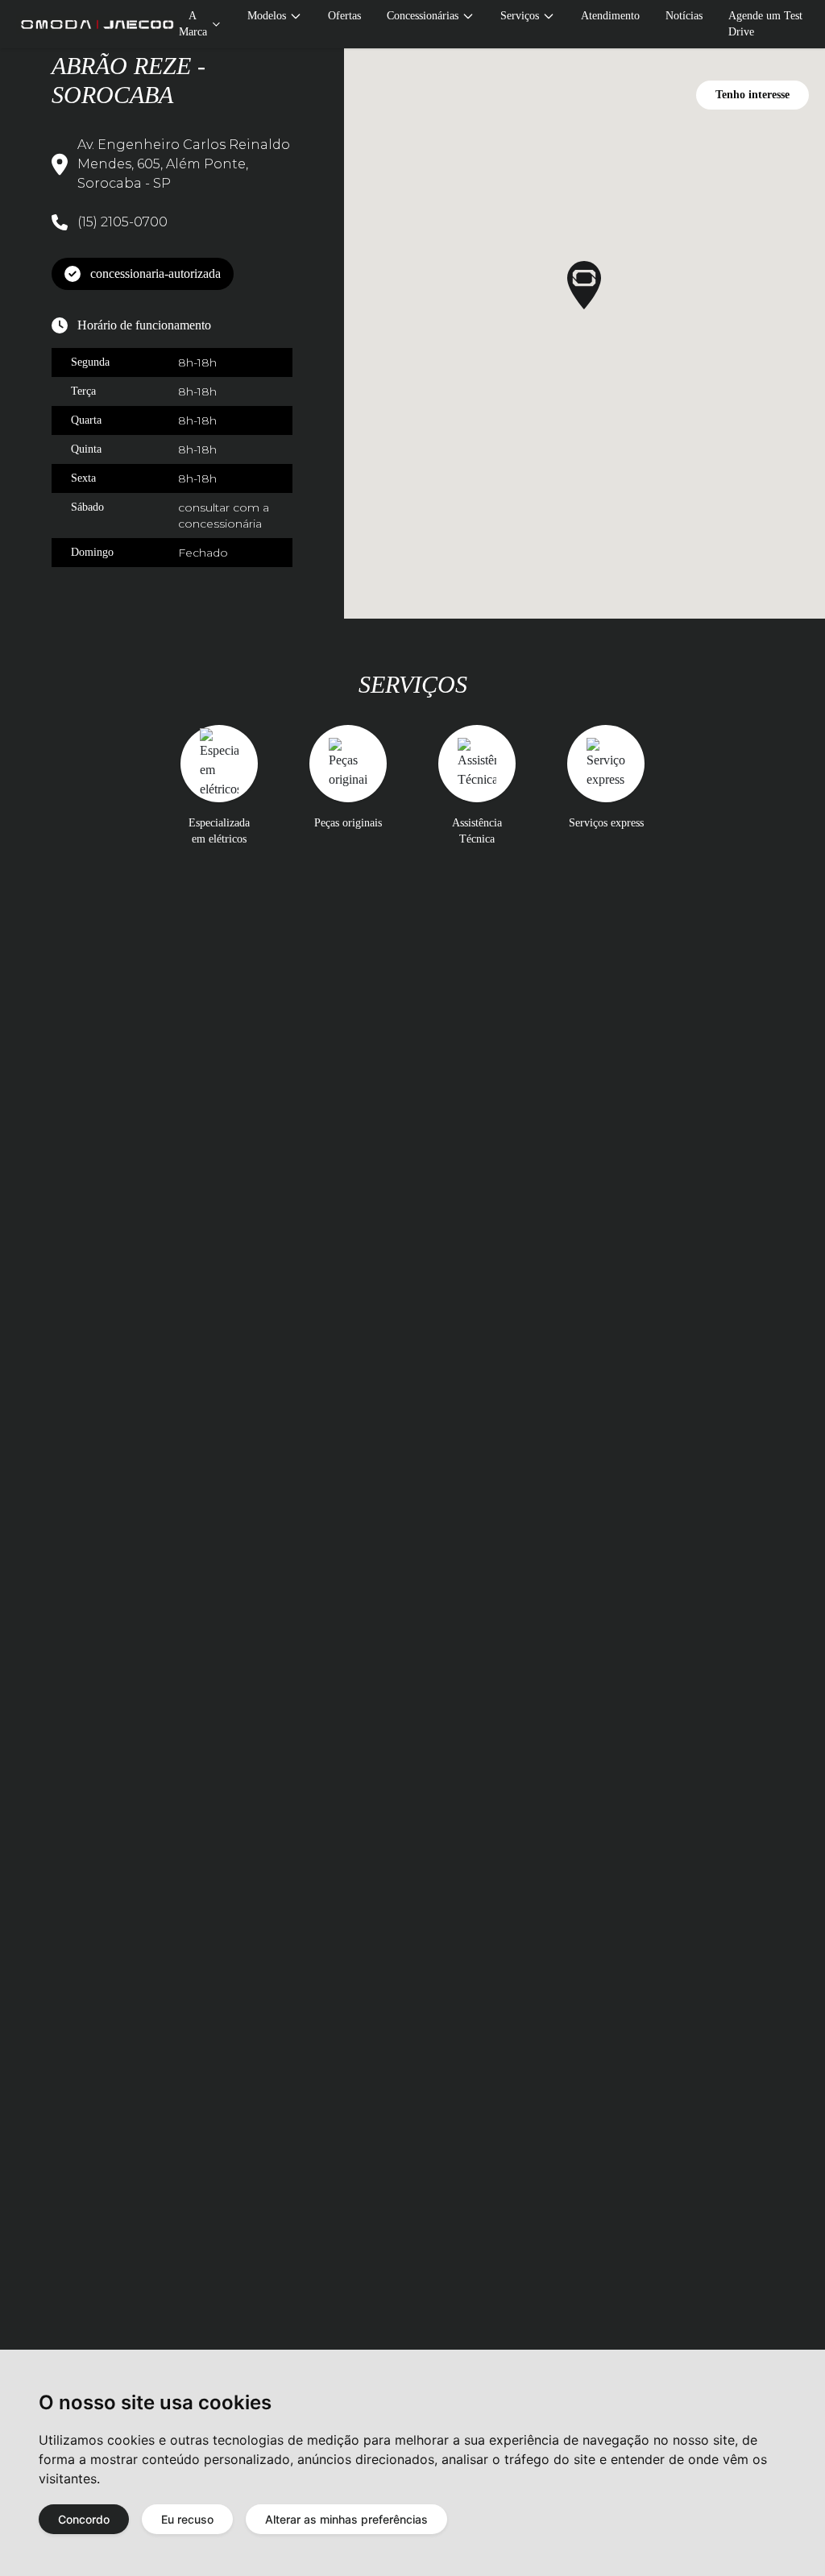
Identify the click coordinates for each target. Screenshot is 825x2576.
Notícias (684, 16)
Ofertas (344, 16)
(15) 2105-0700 (122, 222)
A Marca (193, 24)
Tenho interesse (752, 95)
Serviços (520, 16)
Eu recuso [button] (187, 2519)
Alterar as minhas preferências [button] (346, 2519)
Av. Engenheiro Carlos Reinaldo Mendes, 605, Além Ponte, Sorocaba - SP (184, 164)
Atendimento (610, 16)
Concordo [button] (84, 2519)
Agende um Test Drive (765, 24)
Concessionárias (423, 16)
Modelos (267, 16)
